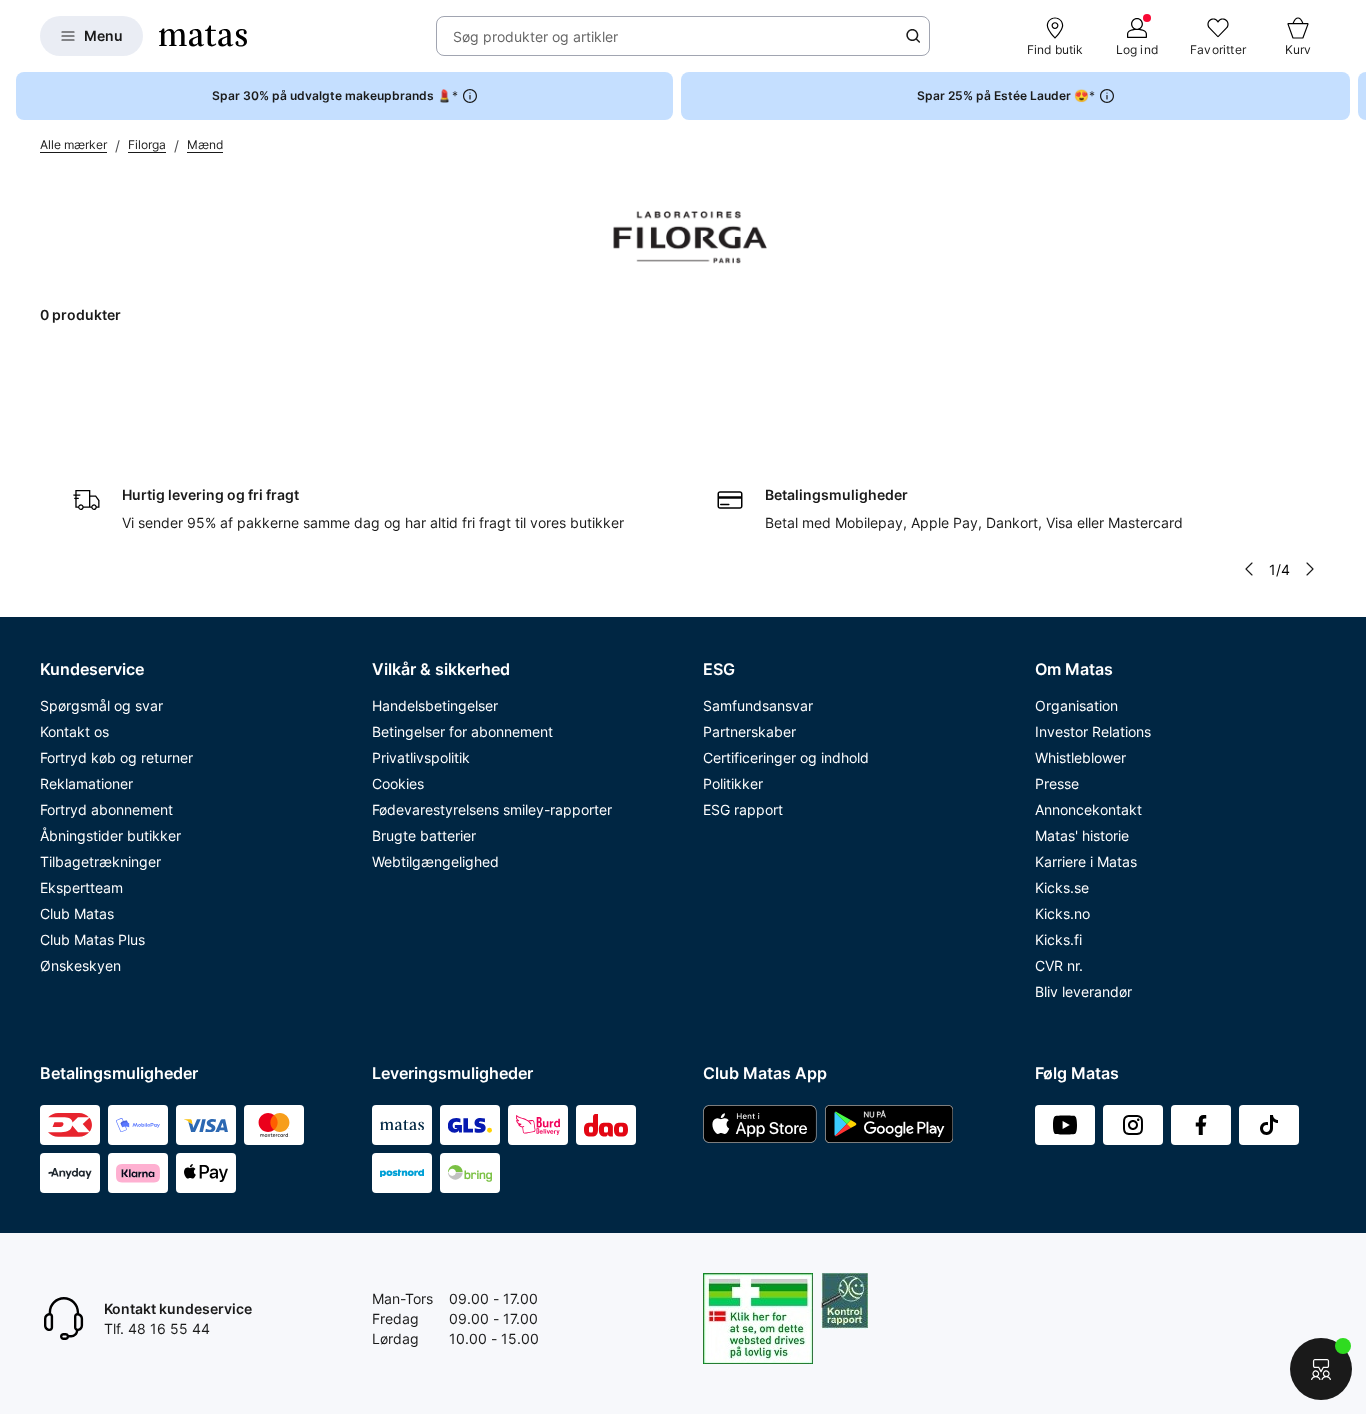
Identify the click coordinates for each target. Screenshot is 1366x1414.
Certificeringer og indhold (786, 757)
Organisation (1076, 705)
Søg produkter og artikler (535, 36)
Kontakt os (74, 731)
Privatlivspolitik (421, 757)
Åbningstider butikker (110, 835)
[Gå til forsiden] (203, 36)
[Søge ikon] (913, 36)
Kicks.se (1062, 887)
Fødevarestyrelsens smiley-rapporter (492, 809)
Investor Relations (1093, 731)
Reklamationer (86, 783)
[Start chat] (1321, 1369)
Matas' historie (1082, 835)
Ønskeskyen (80, 965)
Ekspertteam (81, 887)
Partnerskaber (749, 731)
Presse (1057, 783)
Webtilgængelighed (435, 861)
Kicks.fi (1058, 939)
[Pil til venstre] (1249, 569)
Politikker (733, 783)
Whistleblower (1080, 757)
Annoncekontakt (1088, 809)
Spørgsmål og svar (101, 705)
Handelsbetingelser (435, 705)
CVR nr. (1059, 965)
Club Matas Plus (92, 939)
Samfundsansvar (758, 705)
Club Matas (77, 913)
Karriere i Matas (1086, 861)
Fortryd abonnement (106, 809)
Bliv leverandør (1083, 991)
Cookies (398, 783)
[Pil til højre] (1350, 96)
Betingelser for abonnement (462, 731)
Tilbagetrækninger (100, 861)
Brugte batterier (424, 835)
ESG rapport (743, 809)
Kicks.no (1062, 913)
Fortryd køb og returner (116, 757)
